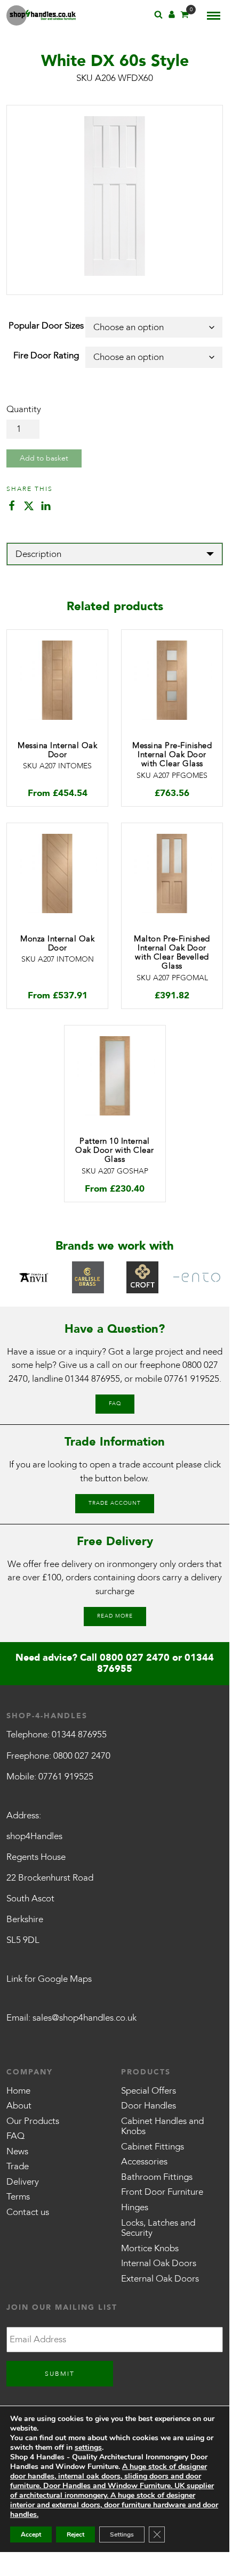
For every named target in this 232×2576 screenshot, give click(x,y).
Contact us (28, 2212)
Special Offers (149, 2091)
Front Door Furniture (162, 2192)
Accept (31, 2534)
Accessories (144, 2161)
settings (88, 2448)
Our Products (33, 2121)
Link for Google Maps (49, 1979)
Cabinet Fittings (153, 2147)
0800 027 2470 (135, 1658)
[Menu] (214, 15)
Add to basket (44, 458)
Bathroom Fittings (157, 2177)
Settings (122, 2534)
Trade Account (115, 1503)
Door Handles (149, 2106)
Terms (18, 2197)
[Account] (172, 16)
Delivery (23, 2182)
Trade (18, 2166)
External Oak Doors (160, 2279)
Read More (115, 1616)
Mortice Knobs (150, 2248)
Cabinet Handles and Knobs (162, 2126)
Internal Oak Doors (159, 2263)
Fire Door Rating (46, 355)
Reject (75, 2534)
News (17, 2151)
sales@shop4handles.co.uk (85, 2018)
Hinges (135, 2207)
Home (18, 2091)
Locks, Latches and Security (158, 2228)
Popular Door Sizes (46, 326)
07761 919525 (192, 1379)
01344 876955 (93, 1379)
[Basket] (185, 16)
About (19, 2106)
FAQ (115, 1404)
